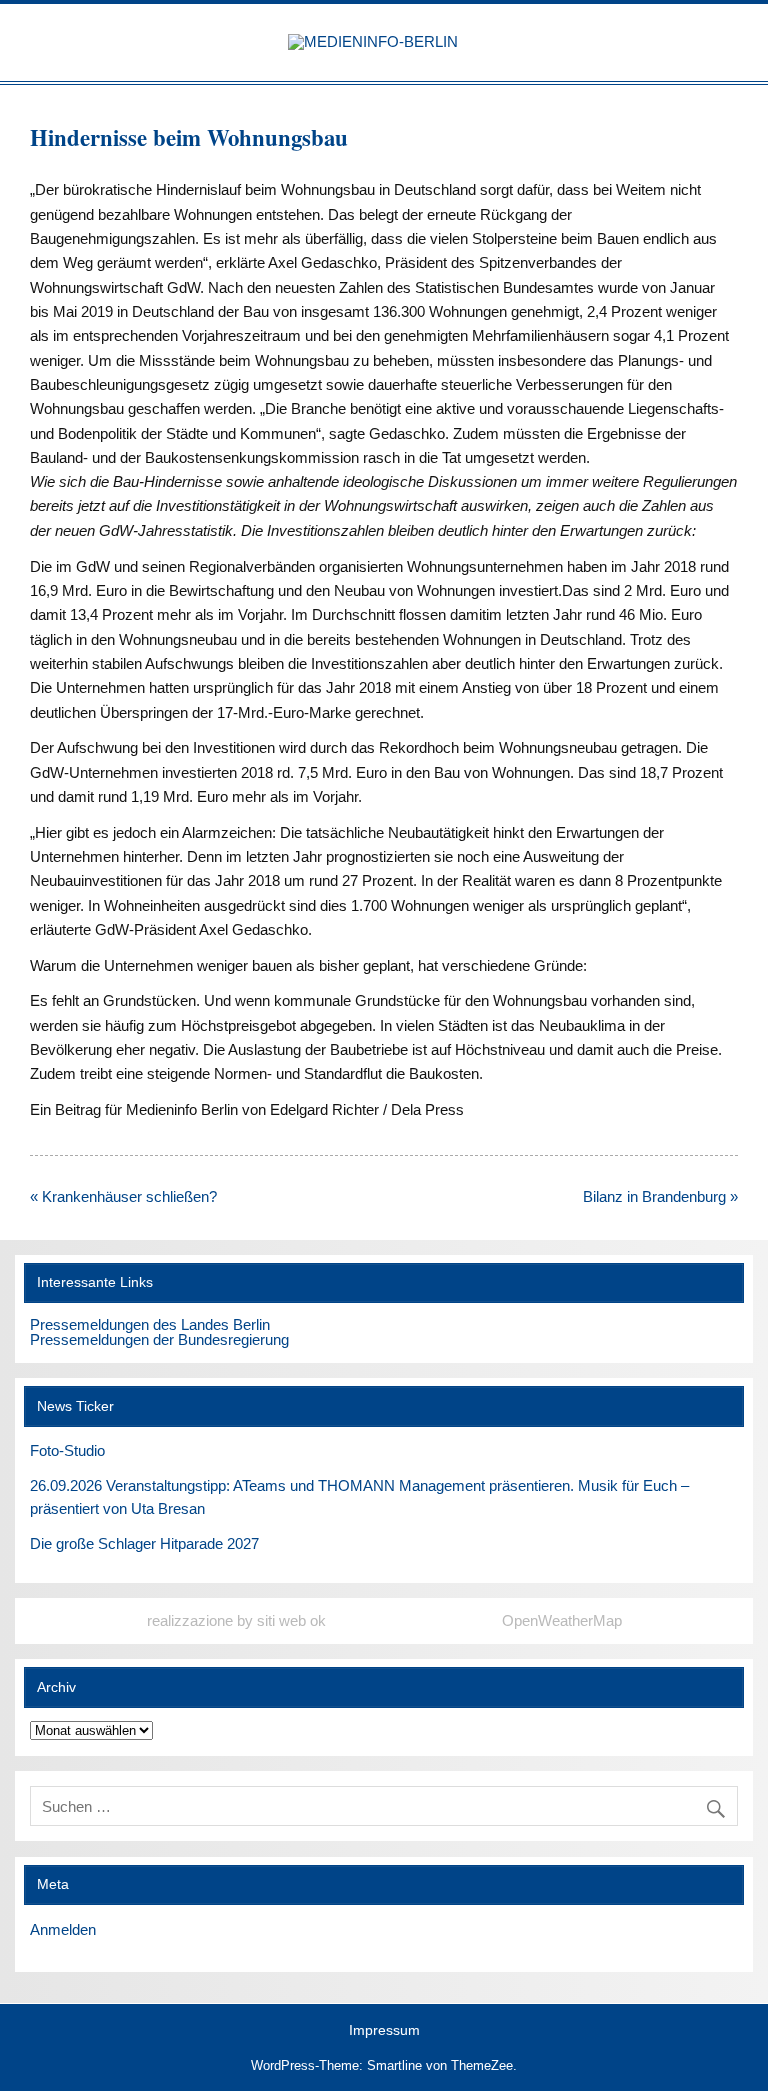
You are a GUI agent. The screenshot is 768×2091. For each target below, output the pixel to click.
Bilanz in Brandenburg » (660, 1196)
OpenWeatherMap (562, 1620)
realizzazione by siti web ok (236, 1620)
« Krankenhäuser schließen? (123, 1196)
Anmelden (63, 1929)
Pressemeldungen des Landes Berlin (150, 1324)
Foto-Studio (67, 1450)
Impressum (384, 2031)
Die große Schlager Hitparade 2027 (144, 1543)
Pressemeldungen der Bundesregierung (159, 1339)
